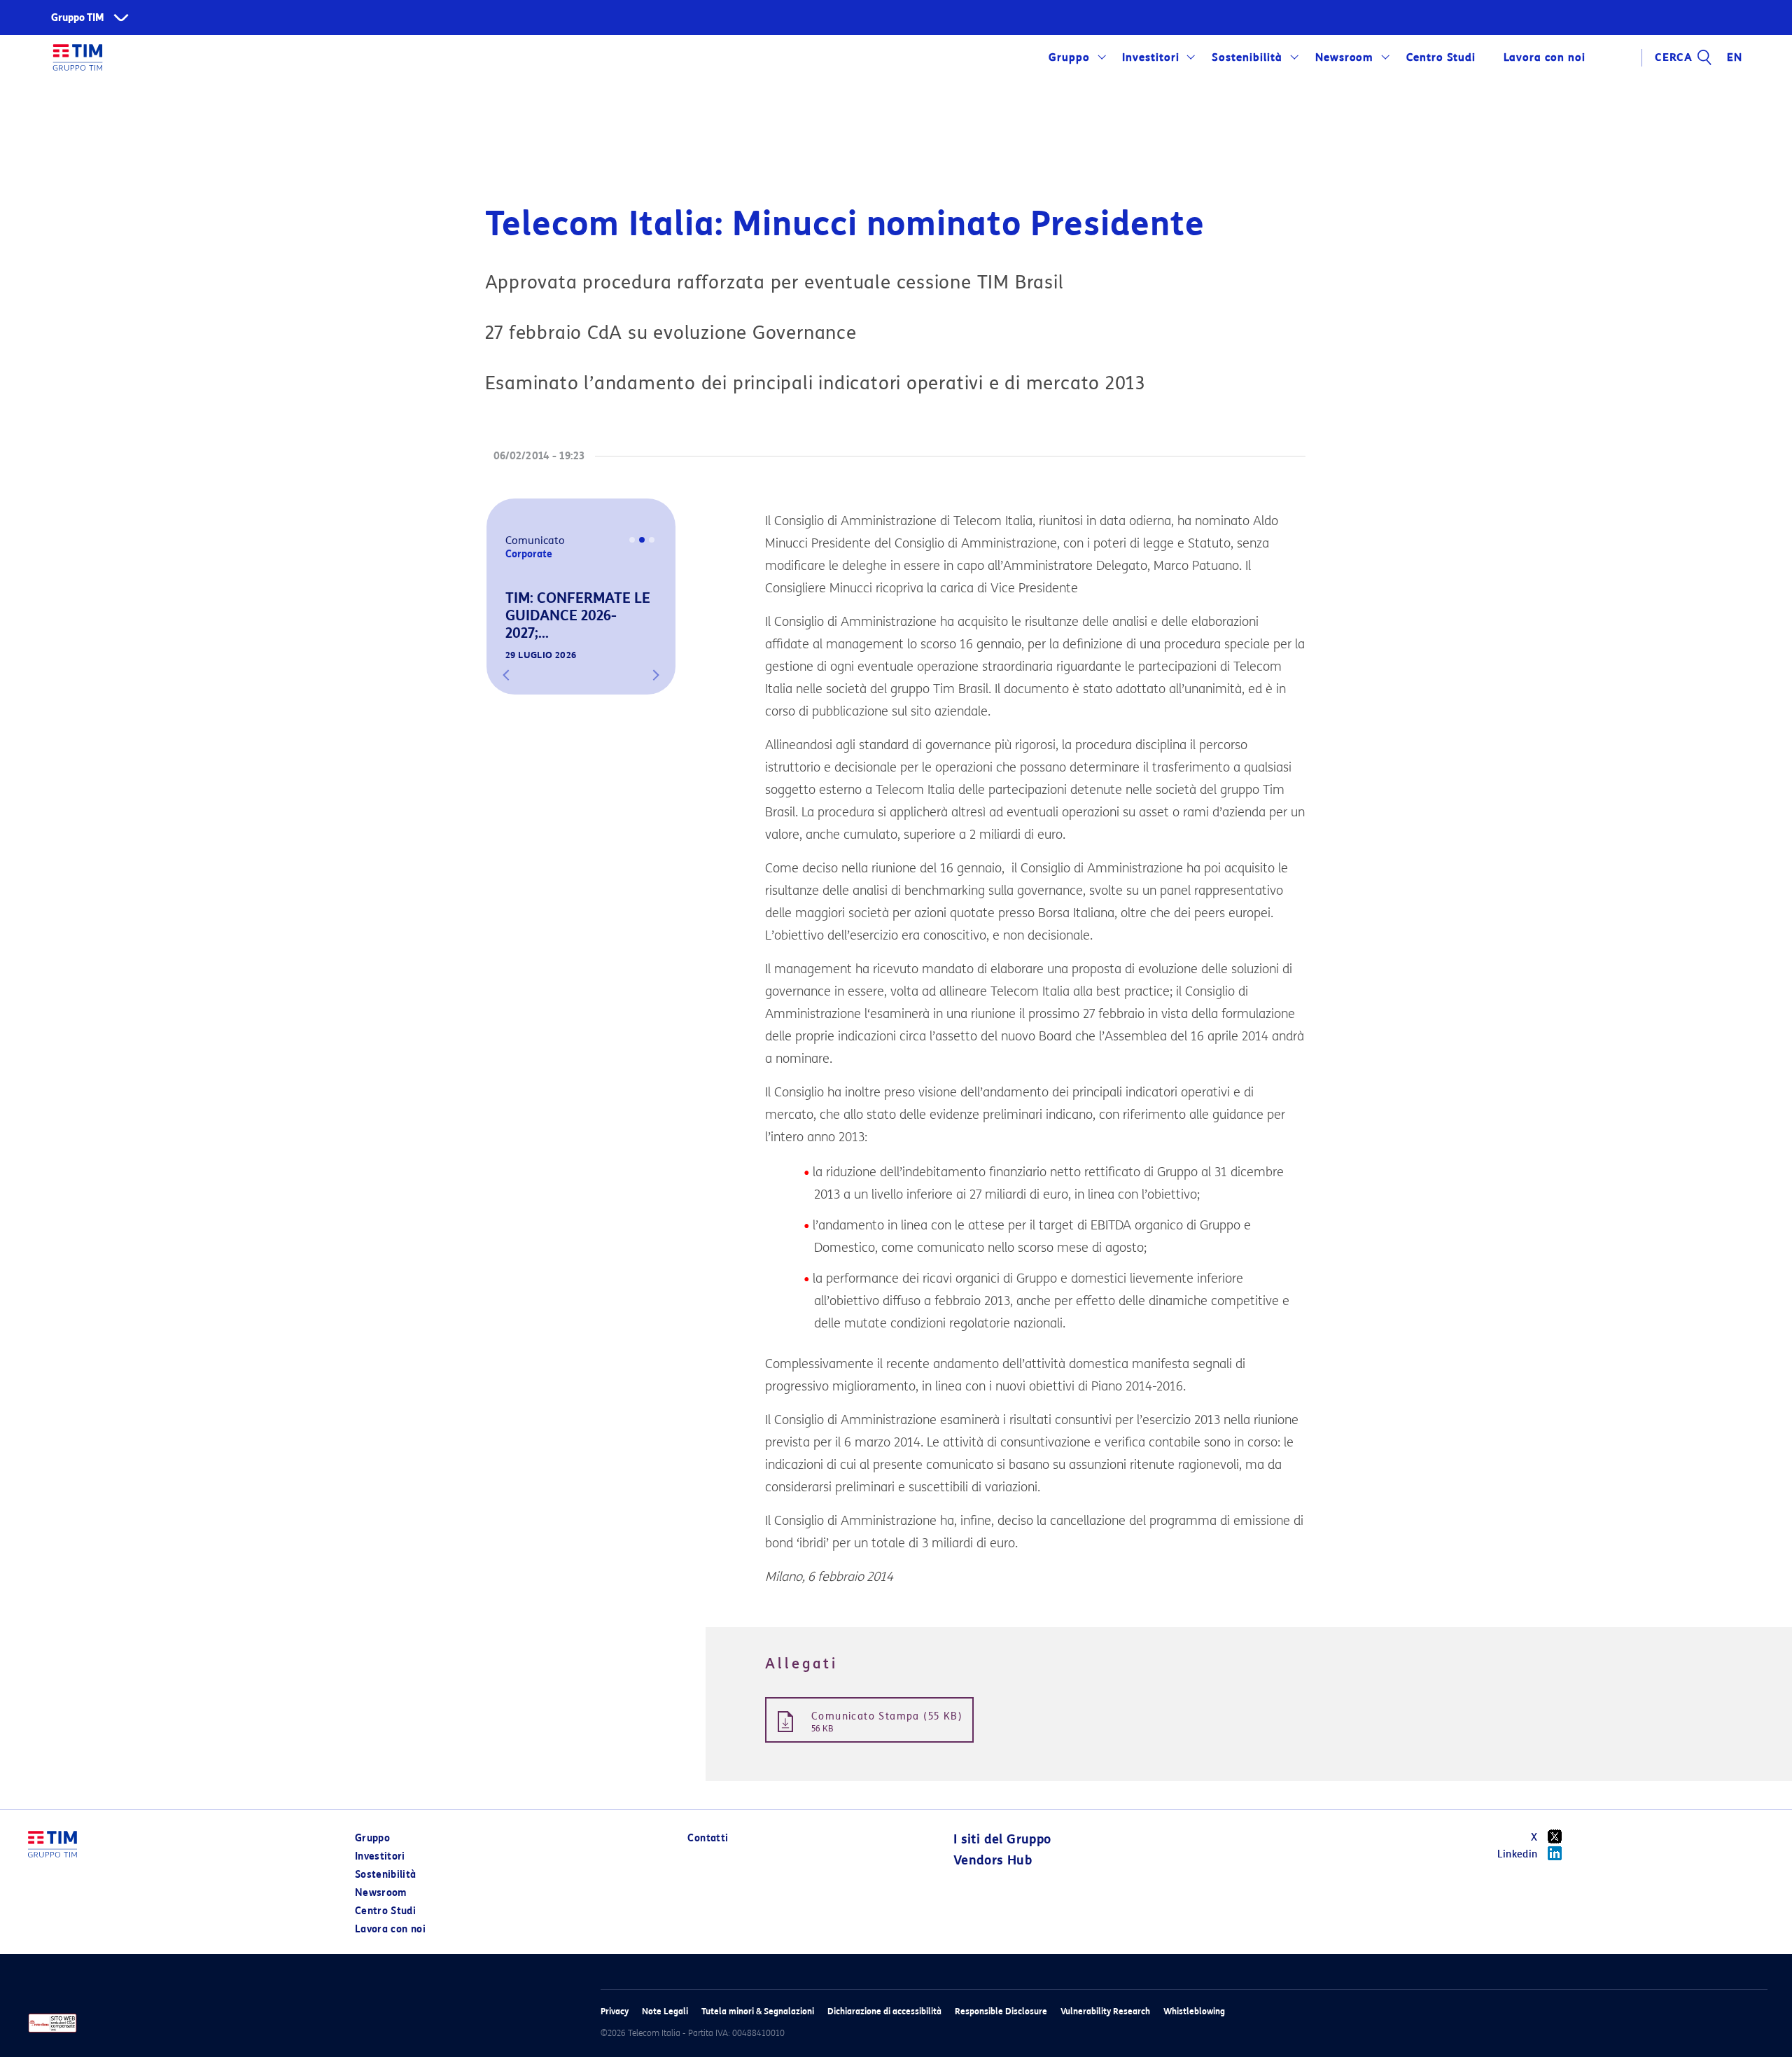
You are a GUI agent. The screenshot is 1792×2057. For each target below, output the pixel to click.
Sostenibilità (1247, 57)
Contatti (708, 1838)
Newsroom (1345, 57)
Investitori (1151, 57)
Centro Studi (385, 1911)
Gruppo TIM (78, 18)
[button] (506, 675)
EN (1735, 57)
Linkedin (1518, 1854)
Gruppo (1069, 57)
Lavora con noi (390, 1929)
